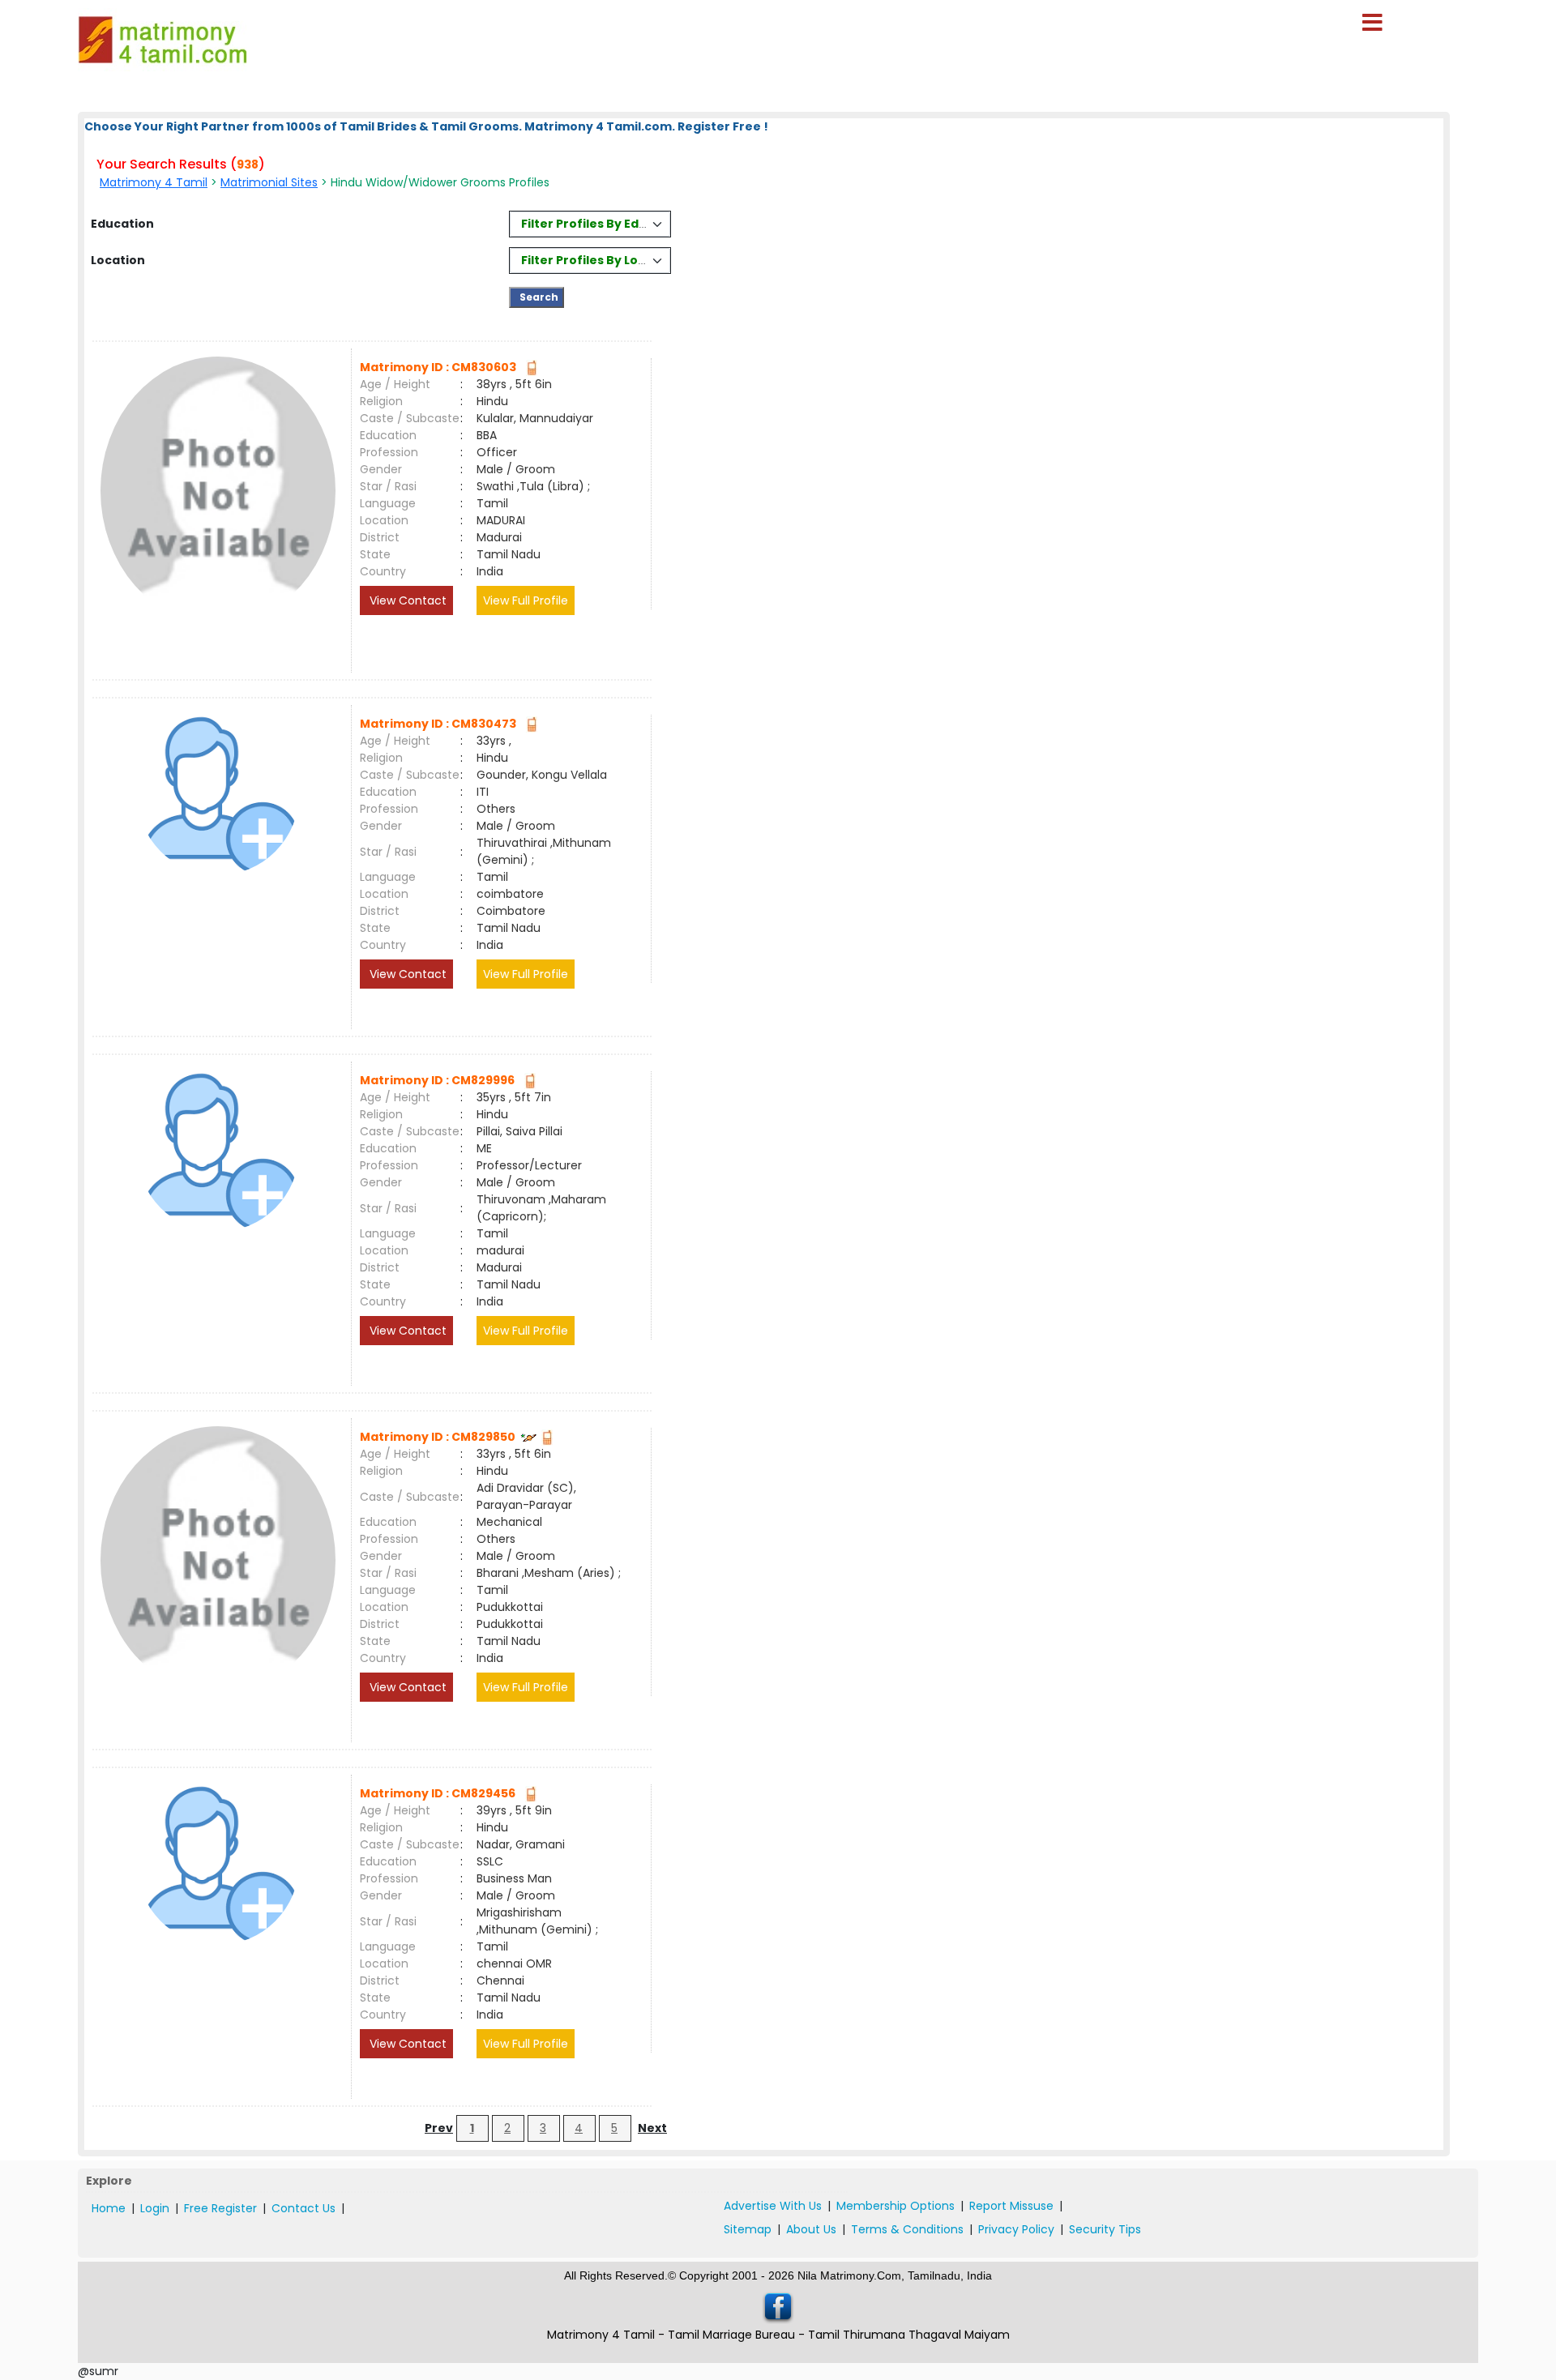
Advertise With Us (773, 2206)
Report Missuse (1011, 2206)
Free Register (220, 2208)
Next (652, 2128)
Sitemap (748, 2229)
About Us (811, 2229)
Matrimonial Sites (269, 182)
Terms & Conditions (907, 2229)
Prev (439, 2128)
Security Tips (1105, 2229)
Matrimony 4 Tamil (154, 182)
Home (109, 2208)
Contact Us (304, 2208)
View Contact (406, 600)
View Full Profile (526, 600)
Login (155, 2208)
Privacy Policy (1016, 2229)
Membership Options (896, 2206)
